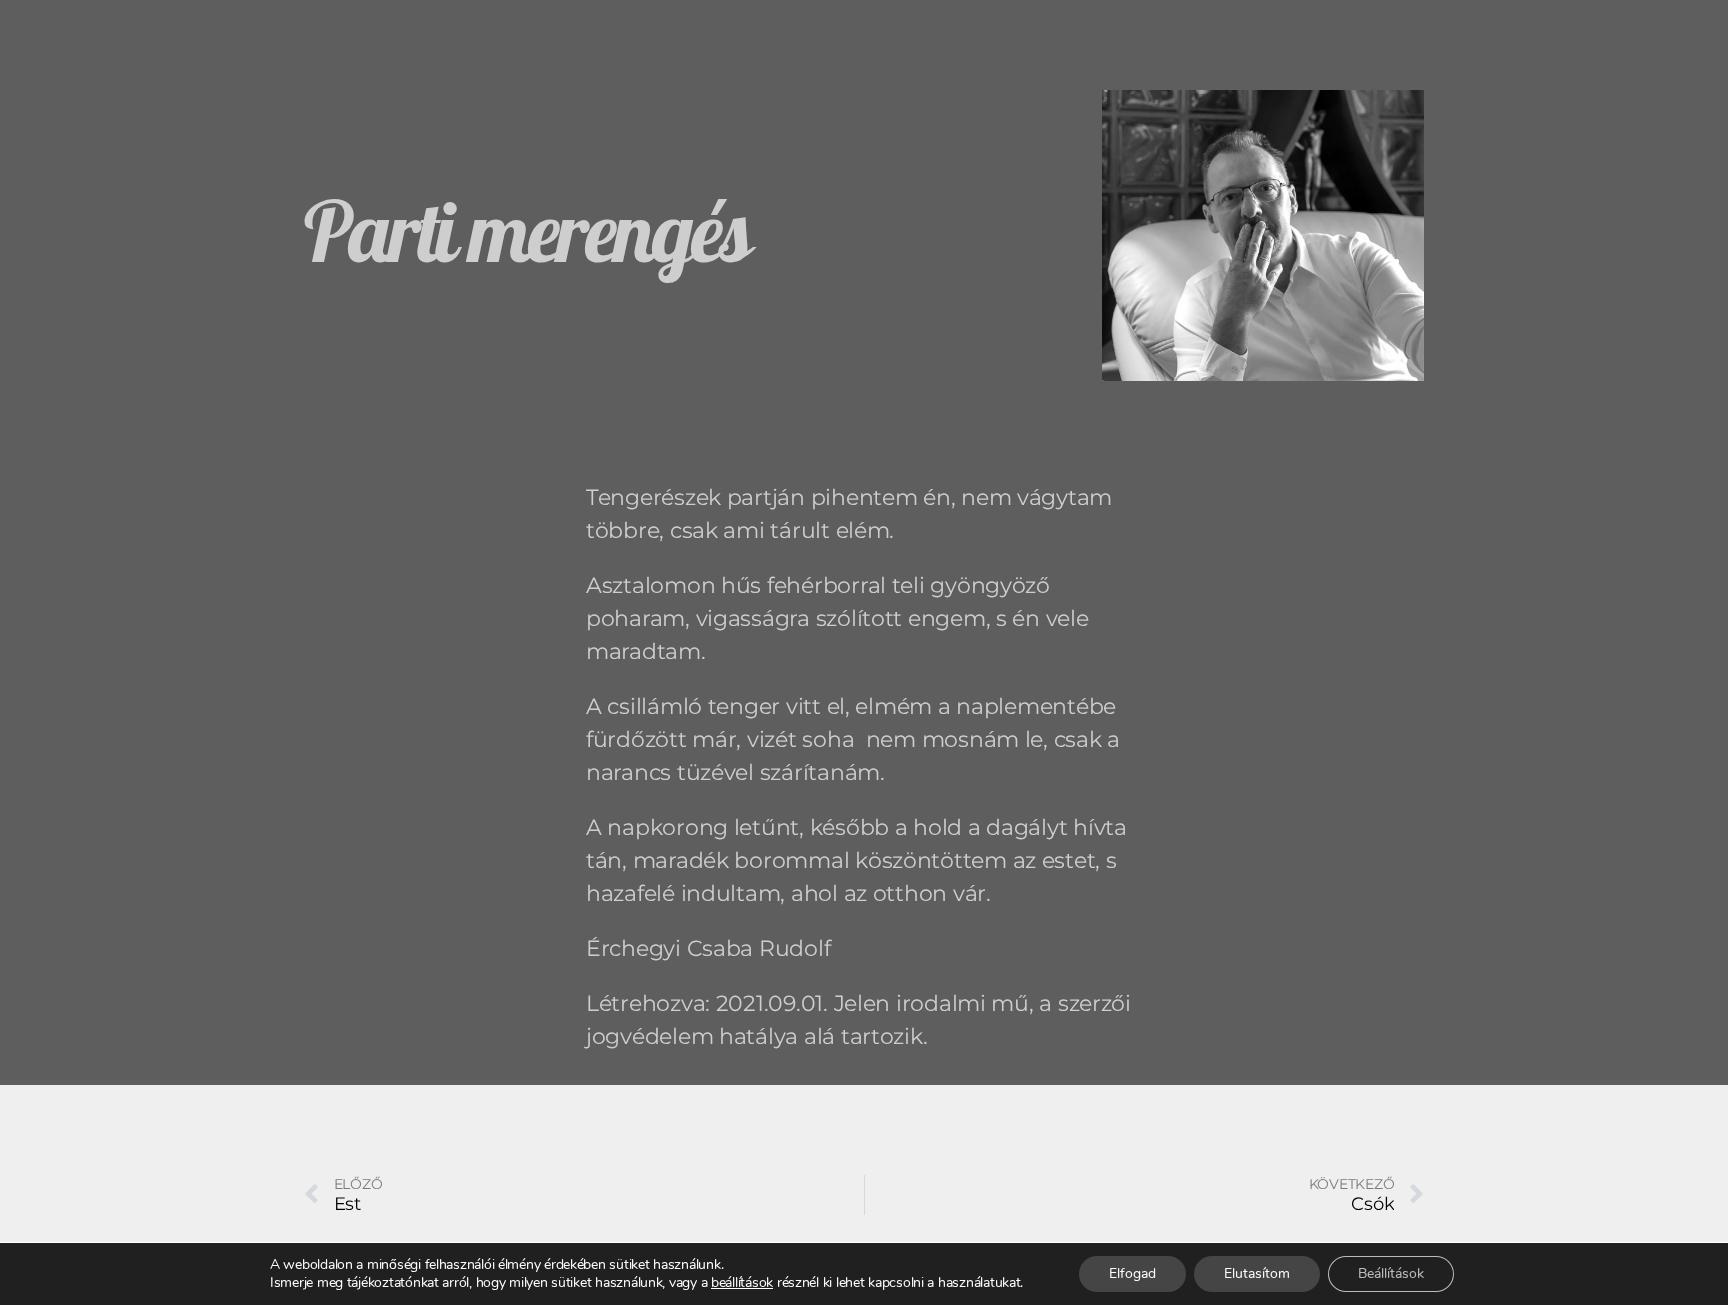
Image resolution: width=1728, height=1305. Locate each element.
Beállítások (1391, 1273)
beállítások (742, 1283)
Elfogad (1132, 1273)
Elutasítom (1257, 1273)
